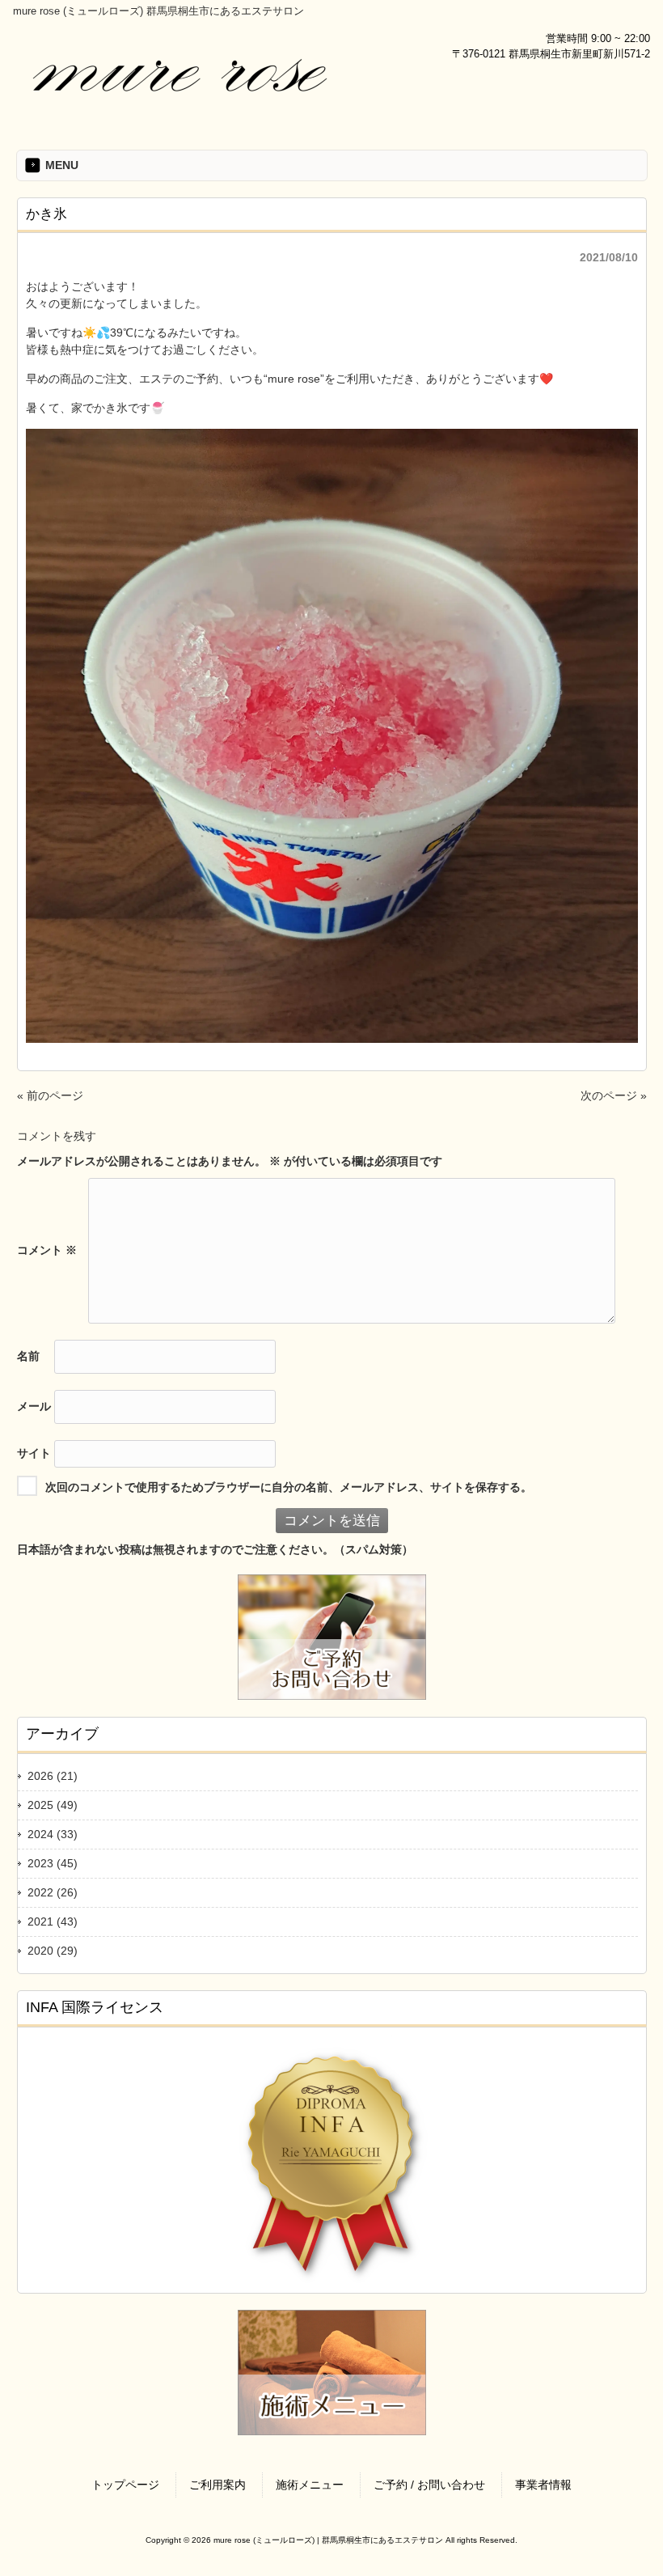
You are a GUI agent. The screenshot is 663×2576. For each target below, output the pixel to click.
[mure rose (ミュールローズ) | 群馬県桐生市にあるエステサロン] (179, 107)
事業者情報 (543, 2485)
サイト (34, 1452)
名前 (28, 1355)
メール (34, 1405)
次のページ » (614, 1095)
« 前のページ (50, 1095)
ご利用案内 (217, 2485)
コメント (47, 1249)
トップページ (125, 2485)
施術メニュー (310, 2485)
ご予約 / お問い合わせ (429, 2485)
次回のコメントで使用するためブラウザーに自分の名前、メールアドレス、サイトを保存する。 (289, 1486)
